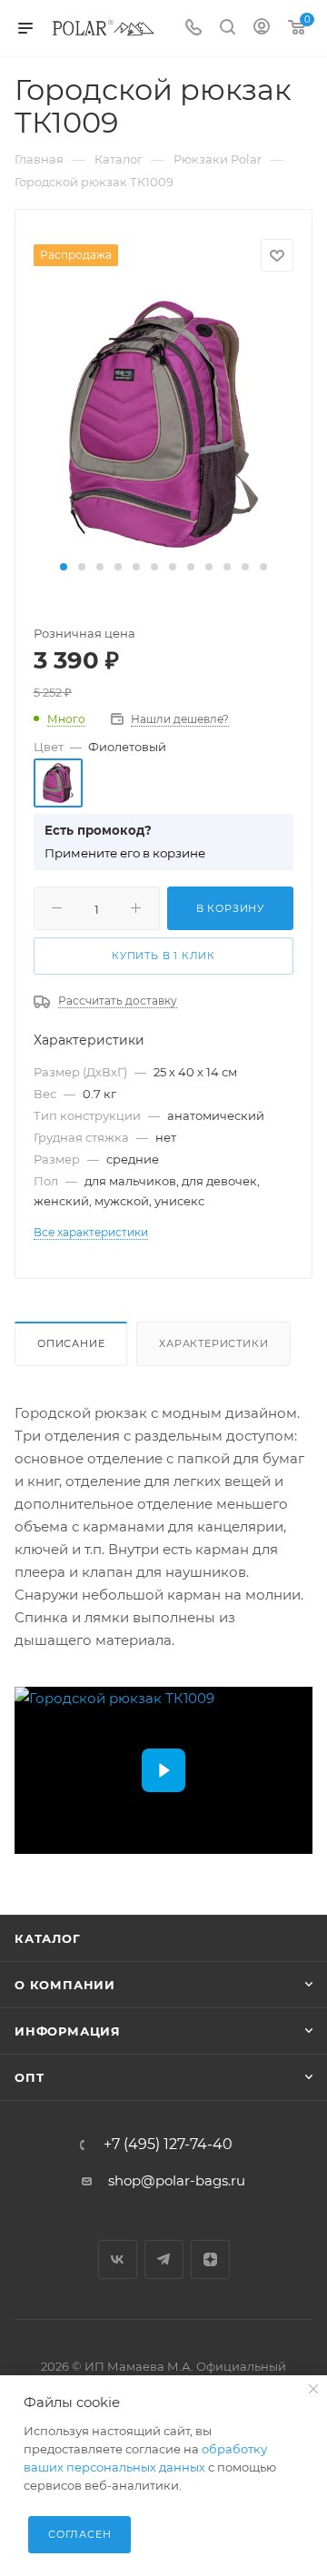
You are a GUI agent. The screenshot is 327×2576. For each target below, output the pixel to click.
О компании (65, 1985)
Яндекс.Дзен (210, 2259)
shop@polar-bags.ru (177, 2180)
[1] (163, 423)
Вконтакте (118, 2259)
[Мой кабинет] (262, 29)
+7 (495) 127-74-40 (168, 2145)
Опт (29, 2077)
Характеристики (213, 1343)
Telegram (164, 2259)
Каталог (48, 1938)
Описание (71, 1343)
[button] (64, 567)
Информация (68, 2031)
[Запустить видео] (163, 1770)
